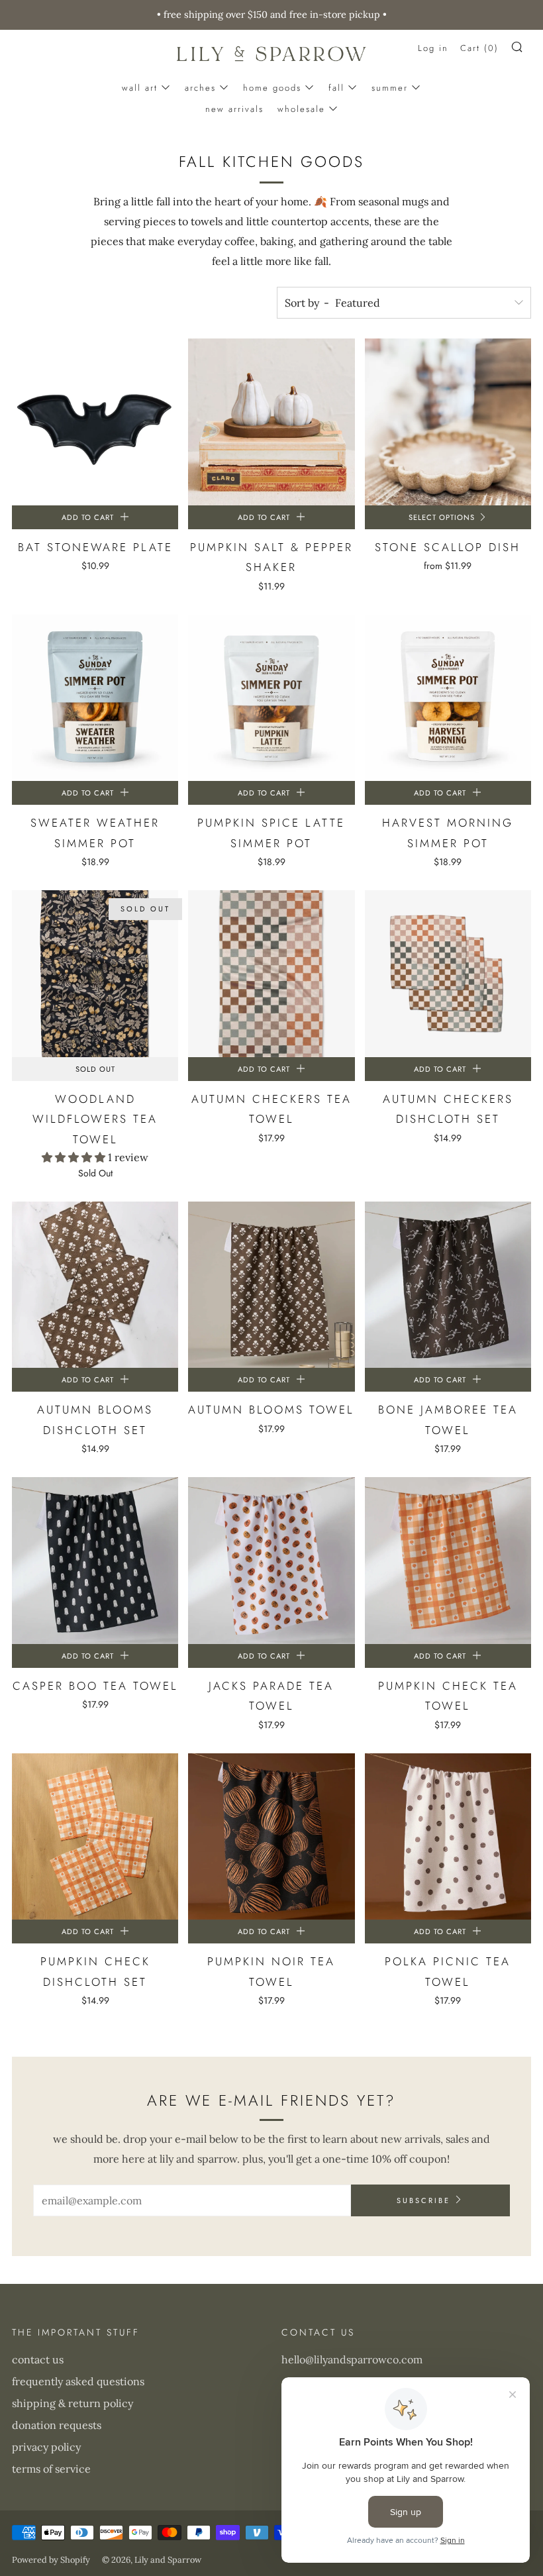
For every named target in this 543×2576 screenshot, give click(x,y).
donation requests (57, 2425)
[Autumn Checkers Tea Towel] (271, 973)
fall (336, 88)
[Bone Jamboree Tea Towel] (448, 1285)
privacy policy (46, 2447)
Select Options (442, 517)
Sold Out (95, 1069)
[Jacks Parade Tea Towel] (271, 1560)
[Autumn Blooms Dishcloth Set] (95, 1285)
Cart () (479, 48)
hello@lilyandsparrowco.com (352, 2359)
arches (200, 88)
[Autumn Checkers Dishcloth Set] (448, 973)
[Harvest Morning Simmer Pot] (448, 698)
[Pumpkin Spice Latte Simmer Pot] (271, 698)
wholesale (301, 109)
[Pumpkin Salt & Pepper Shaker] (271, 422)
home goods (272, 88)
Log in (433, 48)
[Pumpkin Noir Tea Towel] (271, 1836)
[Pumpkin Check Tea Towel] (448, 1560)
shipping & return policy (73, 2403)
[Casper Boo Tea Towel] (95, 1560)
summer (390, 88)
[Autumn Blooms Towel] (271, 1285)
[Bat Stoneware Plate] (95, 422)
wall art (140, 88)
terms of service (51, 2469)
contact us (38, 2359)
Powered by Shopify (51, 2560)
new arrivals (234, 109)
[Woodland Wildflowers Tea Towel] (95, 973)
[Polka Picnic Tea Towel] (448, 1836)
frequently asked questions (78, 2381)
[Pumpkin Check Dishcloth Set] (95, 1836)
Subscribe (423, 2200)
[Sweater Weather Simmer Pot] (95, 698)
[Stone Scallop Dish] (448, 422)
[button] (75, 1157)
